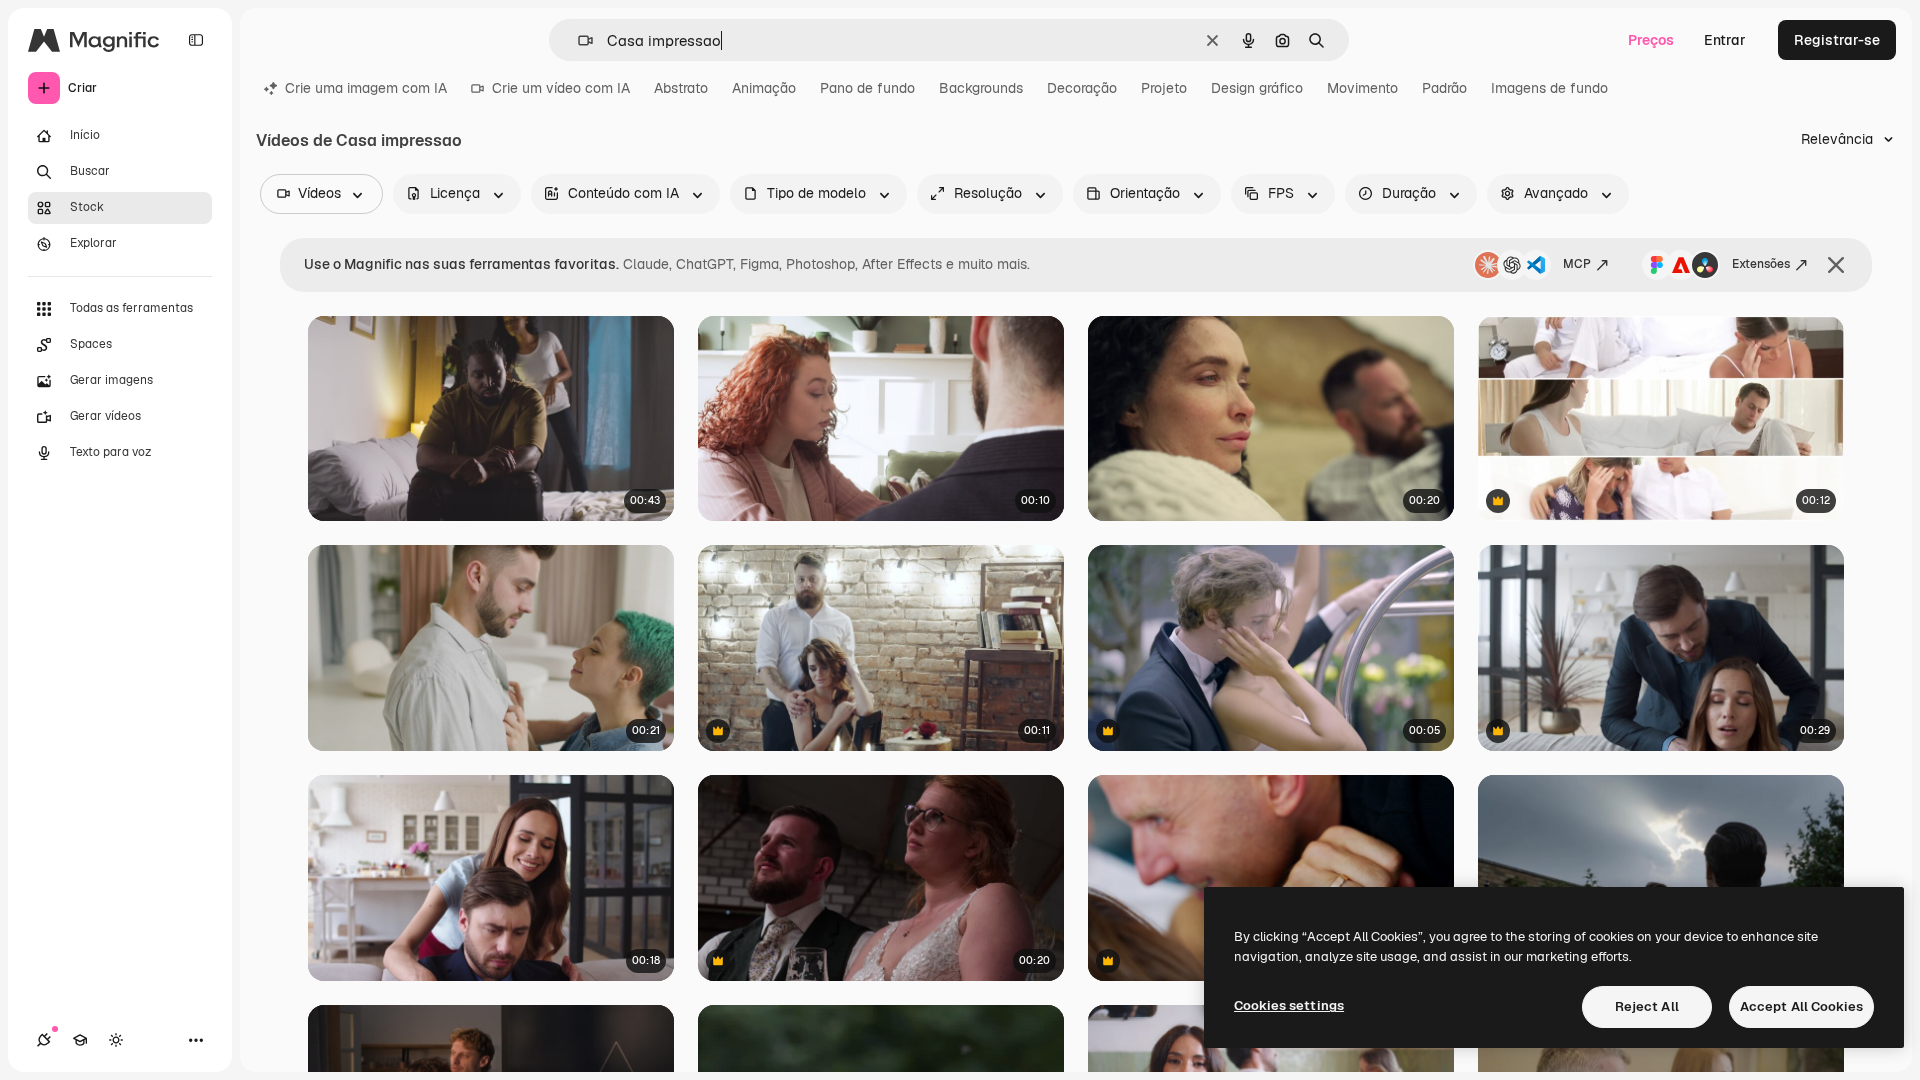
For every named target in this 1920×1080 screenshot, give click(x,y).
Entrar (1725, 40)
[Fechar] (1836, 265)
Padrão (1444, 88)
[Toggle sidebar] (196, 40)
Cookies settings (1289, 1005)
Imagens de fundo (1549, 88)
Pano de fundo (867, 88)
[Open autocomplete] (577, 40)
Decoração (1082, 88)
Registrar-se (1837, 40)
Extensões (1761, 264)
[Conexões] (44, 1040)
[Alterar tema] (116, 1040)
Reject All (1647, 1006)
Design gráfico (1257, 88)
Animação (764, 88)
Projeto (1164, 88)
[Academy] (80, 1040)
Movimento (1362, 88)
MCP (1577, 264)
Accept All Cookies (1801, 1006)
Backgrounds (981, 88)
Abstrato (681, 88)
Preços (1651, 40)
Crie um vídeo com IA (561, 88)
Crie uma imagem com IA (366, 88)
